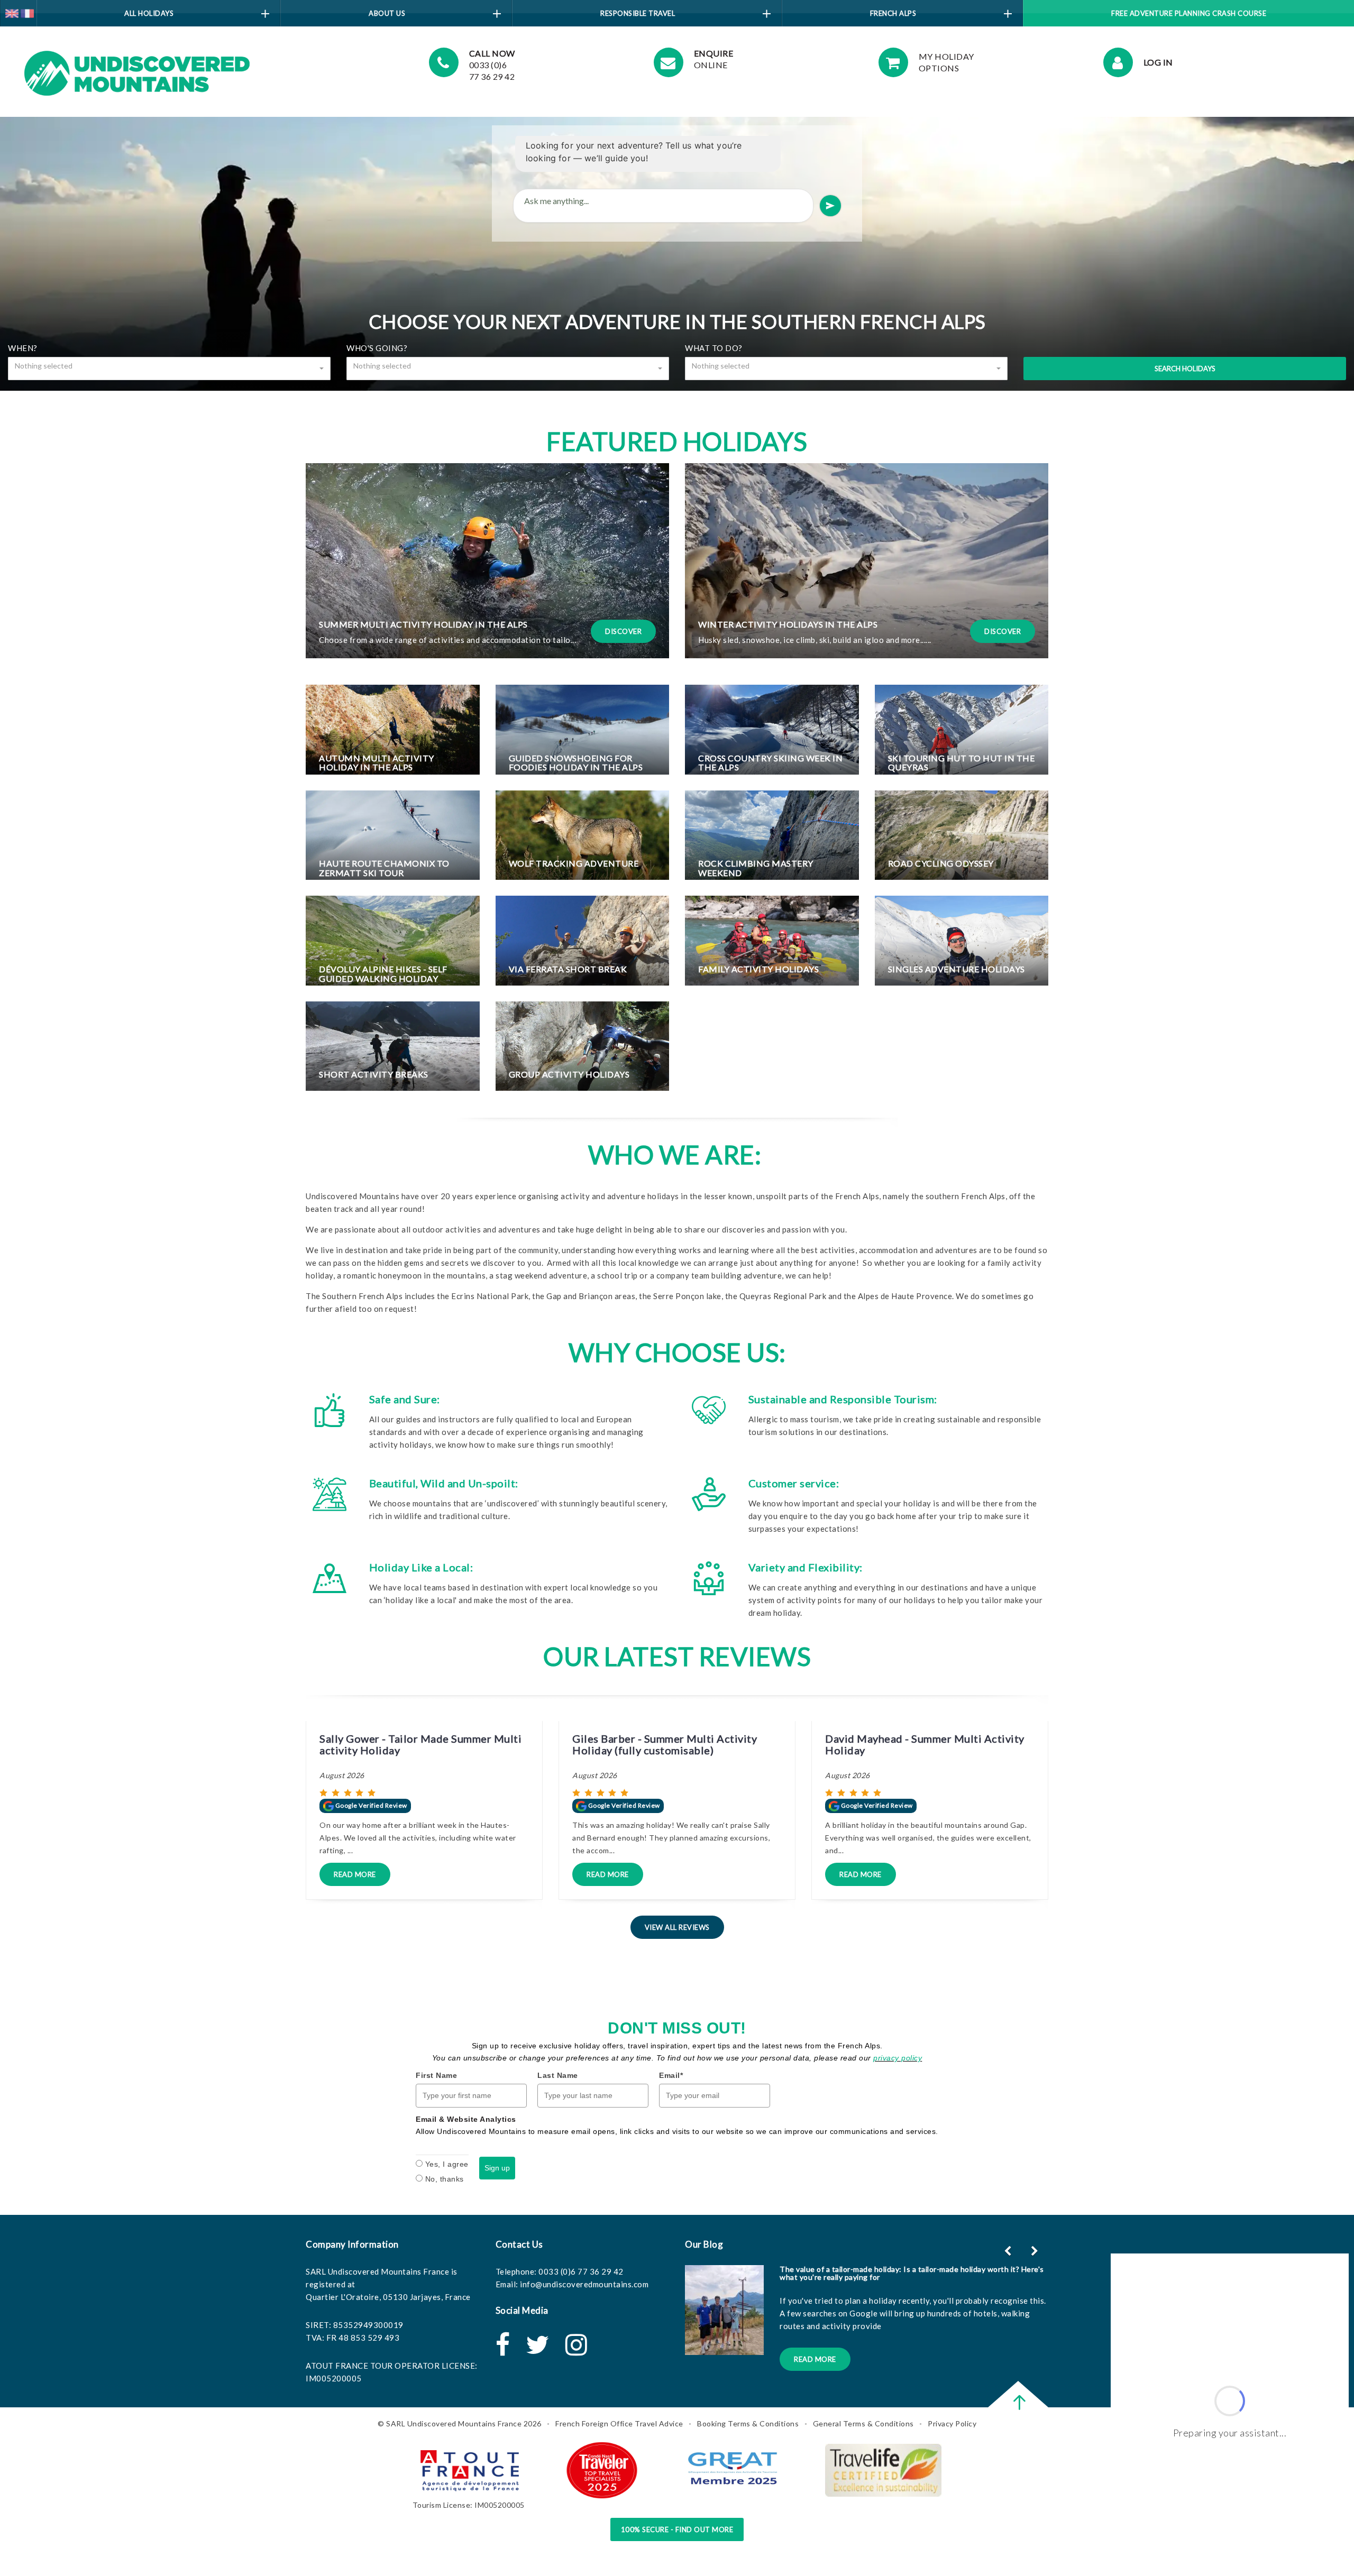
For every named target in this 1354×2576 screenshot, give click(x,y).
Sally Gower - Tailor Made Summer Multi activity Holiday (420, 1744)
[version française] (27, 12)
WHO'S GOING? (377, 348)
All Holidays (149, 13)
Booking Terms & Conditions (748, 2423)
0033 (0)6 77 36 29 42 (581, 2271)
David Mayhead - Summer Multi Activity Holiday (925, 1744)
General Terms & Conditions (863, 2423)
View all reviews (677, 1927)
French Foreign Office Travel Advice (619, 2423)
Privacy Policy (952, 2423)
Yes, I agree (447, 2164)
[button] (1036, 2251)
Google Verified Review (370, 1805)
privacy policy (898, 2058)
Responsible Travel (638, 13)
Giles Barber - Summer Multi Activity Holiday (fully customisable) (665, 1744)
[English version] (12, 12)
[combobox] (169, 369)
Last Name (558, 2075)
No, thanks (445, 2179)
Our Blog (704, 2244)
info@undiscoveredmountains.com (584, 2284)
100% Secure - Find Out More (677, 2529)
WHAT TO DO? (714, 348)
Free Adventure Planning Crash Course (1189, 13)
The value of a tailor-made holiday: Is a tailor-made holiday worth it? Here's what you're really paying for (912, 2273)
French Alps (893, 13)
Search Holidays (1185, 369)
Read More (355, 1874)
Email (671, 2075)
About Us (387, 13)
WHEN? (23, 348)
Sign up (497, 2168)
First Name (436, 2075)
